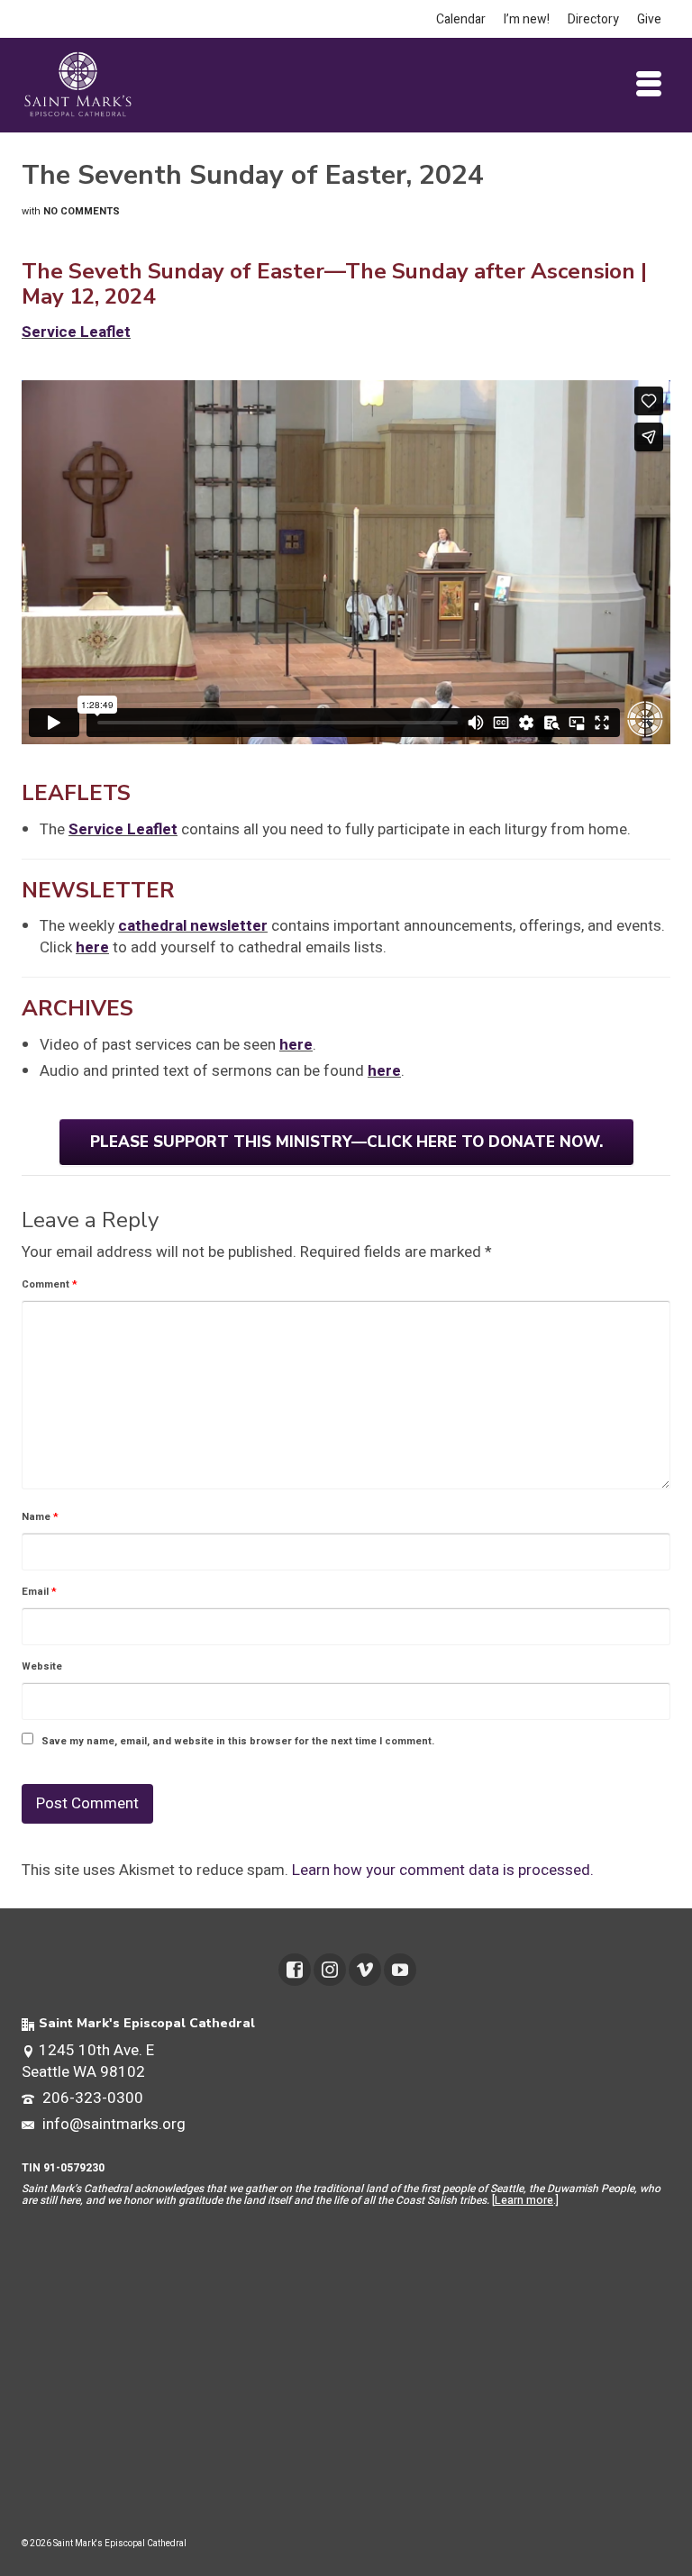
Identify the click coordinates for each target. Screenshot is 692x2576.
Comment (50, 1284)
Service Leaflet (123, 829)
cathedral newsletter (193, 926)
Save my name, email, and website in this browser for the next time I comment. (238, 1741)
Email (39, 1592)
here (92, 947)
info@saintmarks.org (112, 2124)
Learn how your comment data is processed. (443, 1870)
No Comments (82, 211)
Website (42, 1666)
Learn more (524, 2200)
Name (40, 1517)
